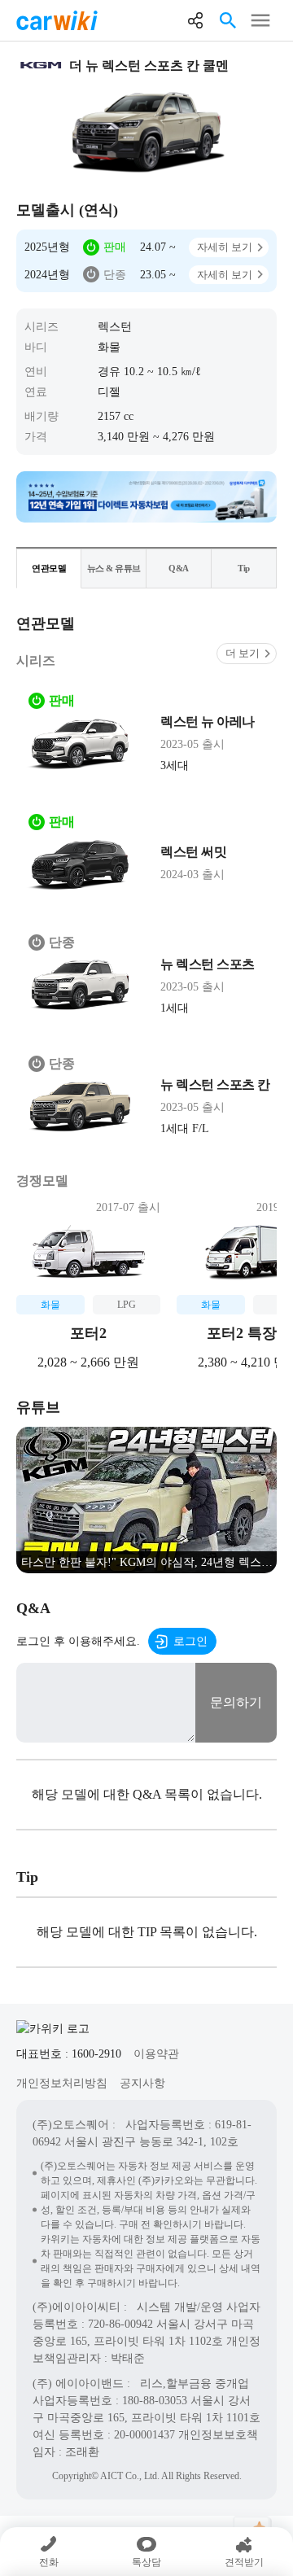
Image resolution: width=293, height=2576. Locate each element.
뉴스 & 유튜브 (114, 568)
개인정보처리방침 (62, 2083)
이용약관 (156, 2054)
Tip (244, 568)
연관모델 (49, 568)
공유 (195, 20)
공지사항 (142, 2083)
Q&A (179, 568)
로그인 (190, 1641)
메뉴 (260, 20)
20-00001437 (144, 2435)
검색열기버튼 (228, 20)
